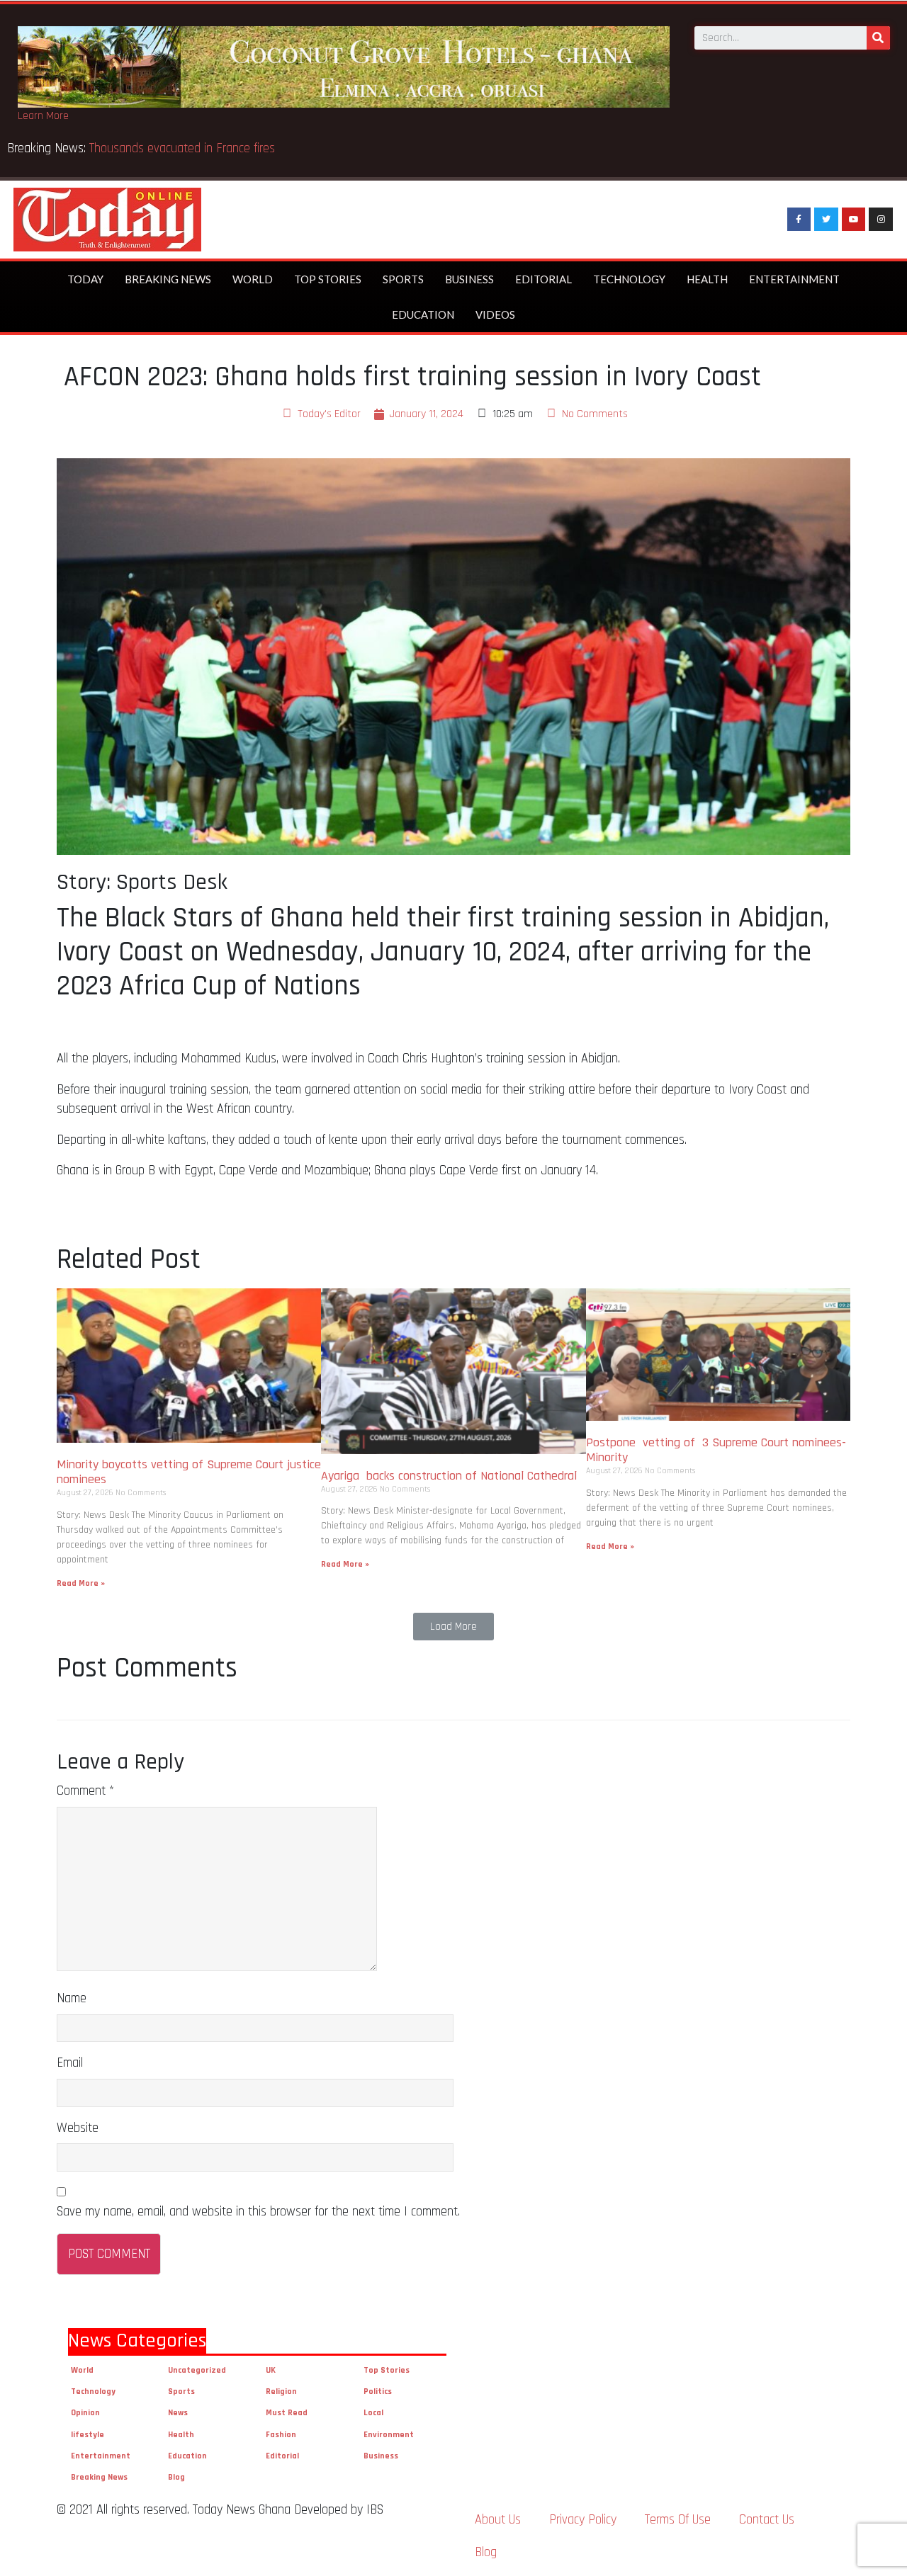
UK (271, 2370)
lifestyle (88, 2435)
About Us (498, 2520)
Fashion (281, 2435)
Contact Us (767, 2520)
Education (423, 314)
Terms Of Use (678, 2520)
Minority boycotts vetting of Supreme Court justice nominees (189, 1472)
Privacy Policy (583, 2520)
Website (78, 2128)
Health (707, 279)
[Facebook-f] (799, 220)
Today (85, 279)
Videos (495, 314)
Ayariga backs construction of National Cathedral (452, 1476)
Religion (281, 2391)
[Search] (878, 38)
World (253, 279)
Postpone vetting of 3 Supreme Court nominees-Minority (716, 1450)
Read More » (81, 1583)
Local (373, 2413)
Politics (378, 2391)
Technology (629, 279)
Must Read (287, 2413)
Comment (85, 1791)
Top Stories (328, 279)
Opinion (85, 2413)
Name (72, 1998)
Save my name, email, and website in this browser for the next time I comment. (258, 2212)
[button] (453, 1627)
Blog (176, 2477)
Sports (403, 279)
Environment (389, 2435)
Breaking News (168, 279)
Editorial (543, 279)
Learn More (43, 116)
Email (70, 2063)
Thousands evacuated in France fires (184, 148)
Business (469, 279)
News (178, 2413)
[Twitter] (826, 220)
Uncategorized (197, 2370)
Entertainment (794, 279)
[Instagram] (881, 220)
